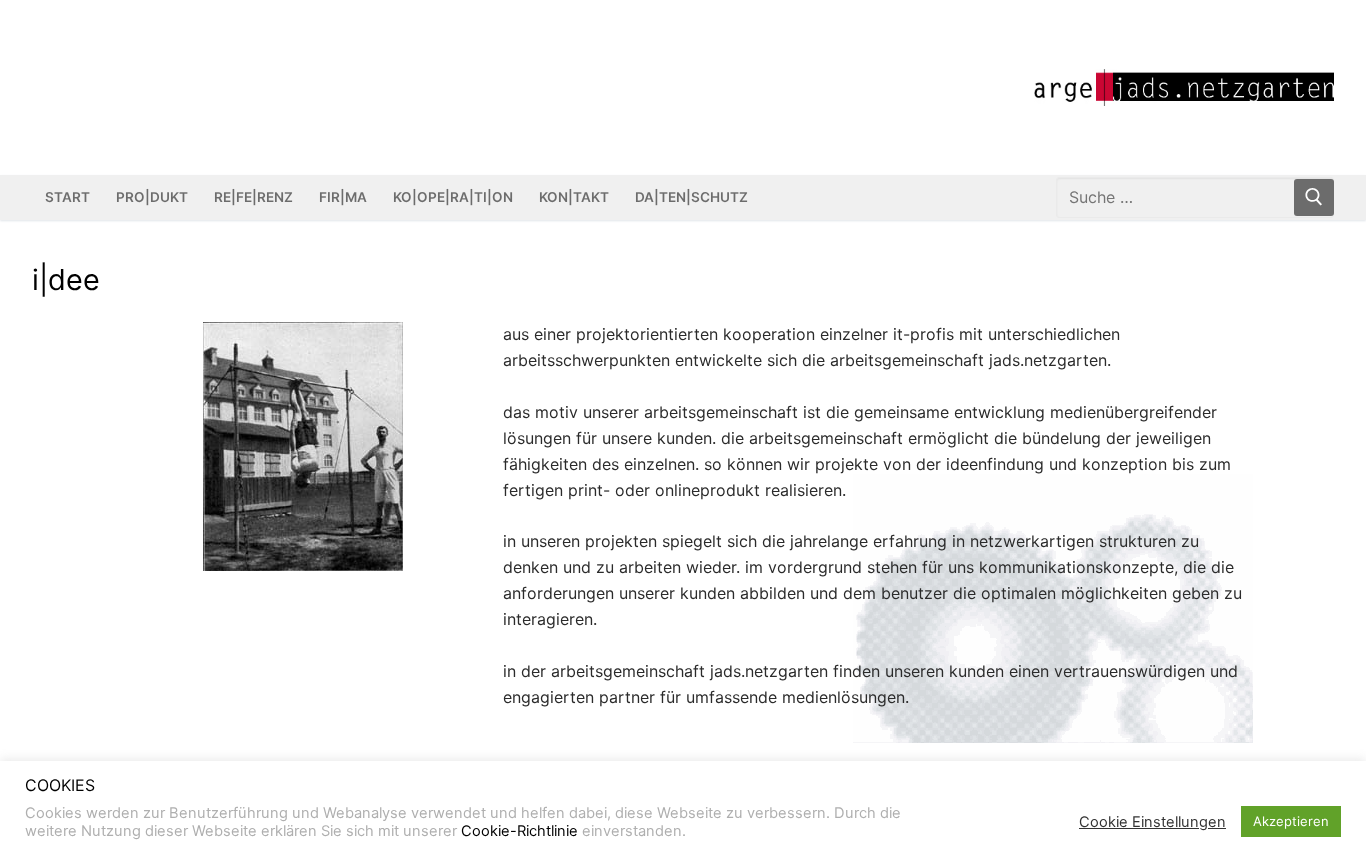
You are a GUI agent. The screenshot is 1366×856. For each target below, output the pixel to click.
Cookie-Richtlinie (519, 831)
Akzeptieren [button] (1291, 821)
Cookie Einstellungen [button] (1152, 822)
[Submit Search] (1314, 197)
